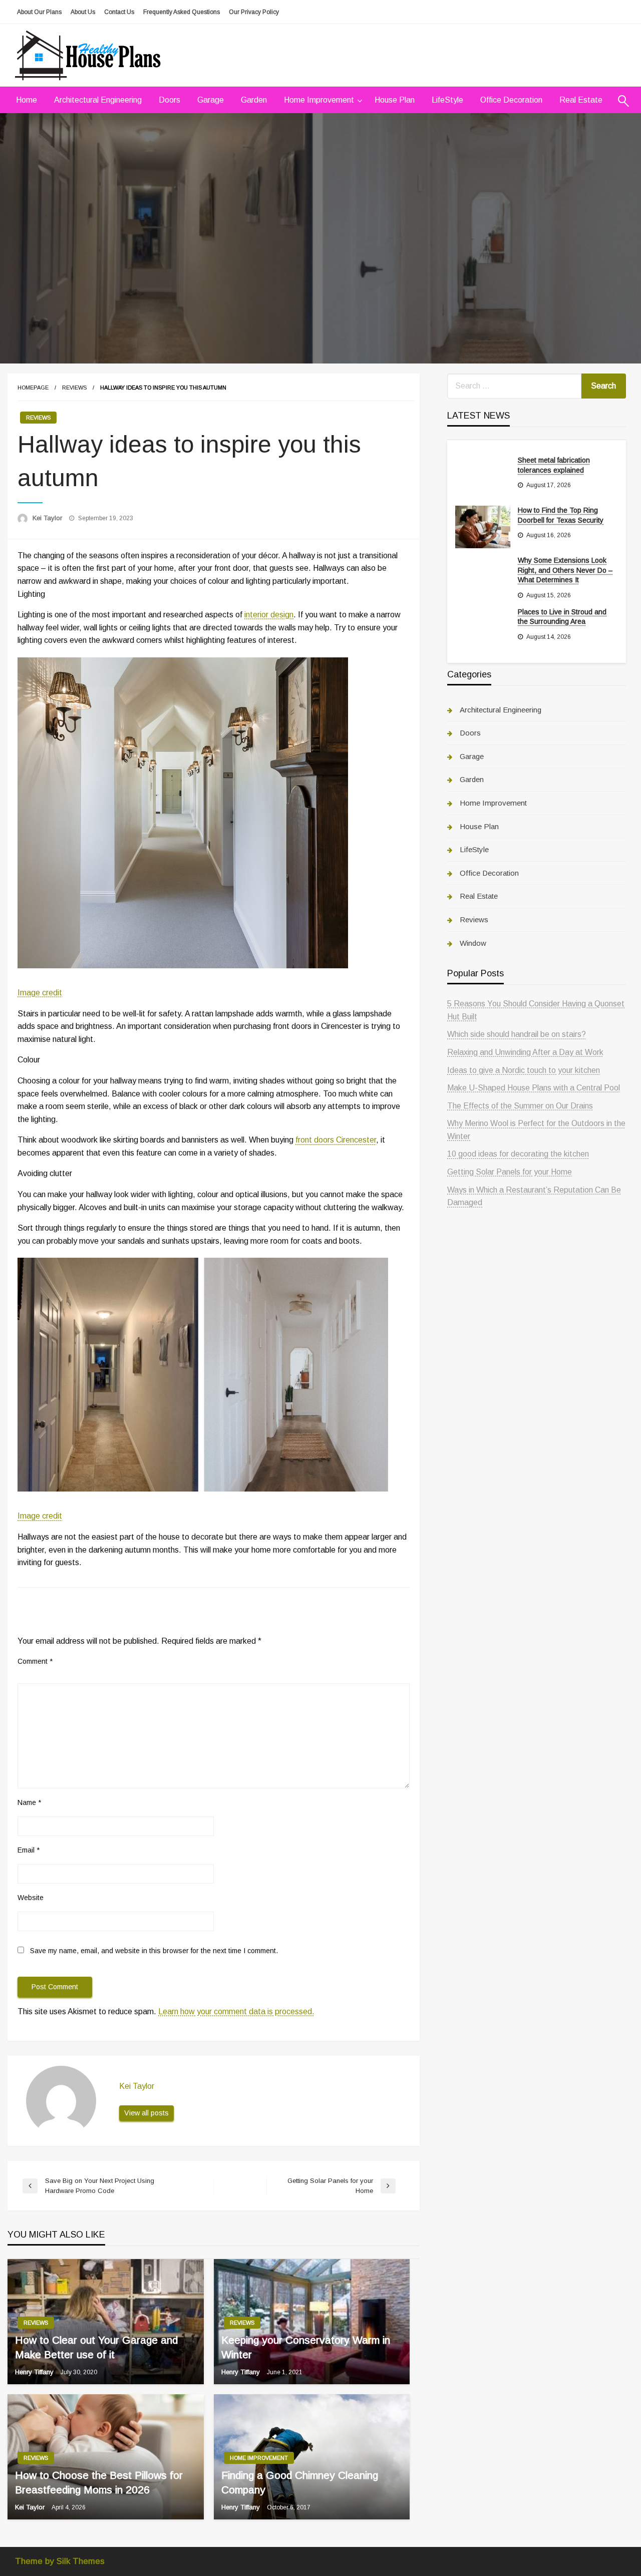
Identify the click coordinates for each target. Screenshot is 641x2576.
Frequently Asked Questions (182, 12)
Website (31, 1898)
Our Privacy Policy (254, 12)
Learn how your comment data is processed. (236, 2011)
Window (473, 943)
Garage (211, 100)
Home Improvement (319, 100)
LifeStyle (447, 100)
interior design (269, 615)
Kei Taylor (48, 518)
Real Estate (581, 100)
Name (29, 1802)
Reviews (74, 388)
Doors (170, 100)
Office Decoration (511, 100)
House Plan (395, 100)
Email (29, 1850)
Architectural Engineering (98, 100)
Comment (35, 1661)
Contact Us (119, 12)
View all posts (146, 2113)
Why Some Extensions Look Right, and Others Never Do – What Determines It (565, 570)
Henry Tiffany (35, 2372)
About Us (83, 12)
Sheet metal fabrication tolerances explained (554, 465)
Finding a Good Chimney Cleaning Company (300, 2482)
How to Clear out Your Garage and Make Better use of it (96, 2347)
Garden (254, 100)
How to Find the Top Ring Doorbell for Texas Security (561, 515)
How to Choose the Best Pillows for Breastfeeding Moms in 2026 (99, 2482)
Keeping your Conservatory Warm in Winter (306, 2347)
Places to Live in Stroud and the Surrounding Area (562, 617)
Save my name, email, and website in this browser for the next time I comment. (154, 1951)
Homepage (33, 388)
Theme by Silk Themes (60, 2561)
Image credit (40, 993)
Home (27, 100)
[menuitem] (27, 100)
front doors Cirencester (336, 1140)
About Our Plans (39, 12)
